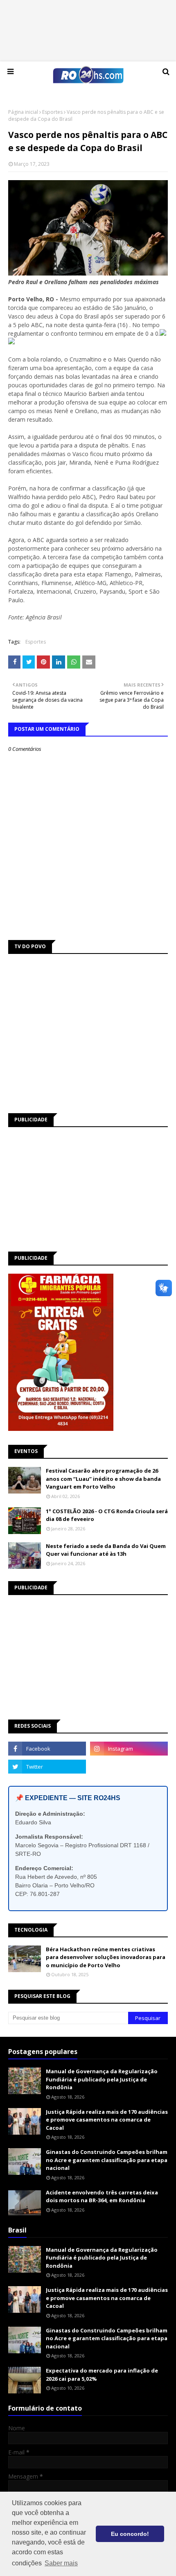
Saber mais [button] (61, 2563)
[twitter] (47, 1767)
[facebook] (47, 1749)
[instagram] (129, 1749)
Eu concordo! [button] (130, 2534)
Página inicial (23, 112)
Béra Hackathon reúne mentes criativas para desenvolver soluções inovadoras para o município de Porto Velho (106, 1957)
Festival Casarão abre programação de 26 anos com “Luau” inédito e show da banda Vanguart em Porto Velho (103, 1479)
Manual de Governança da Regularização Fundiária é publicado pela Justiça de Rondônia (102, 2079)
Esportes (52, 112)
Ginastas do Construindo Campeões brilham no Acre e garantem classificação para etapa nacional (107, 2160)
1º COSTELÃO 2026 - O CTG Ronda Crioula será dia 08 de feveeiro (107, 1515)
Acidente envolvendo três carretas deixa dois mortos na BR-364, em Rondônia (102, 2196)
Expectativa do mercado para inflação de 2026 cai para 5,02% (102, 2375)
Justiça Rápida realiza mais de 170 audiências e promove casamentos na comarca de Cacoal (107, 2120)
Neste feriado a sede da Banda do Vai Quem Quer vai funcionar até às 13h (106, 1550)
